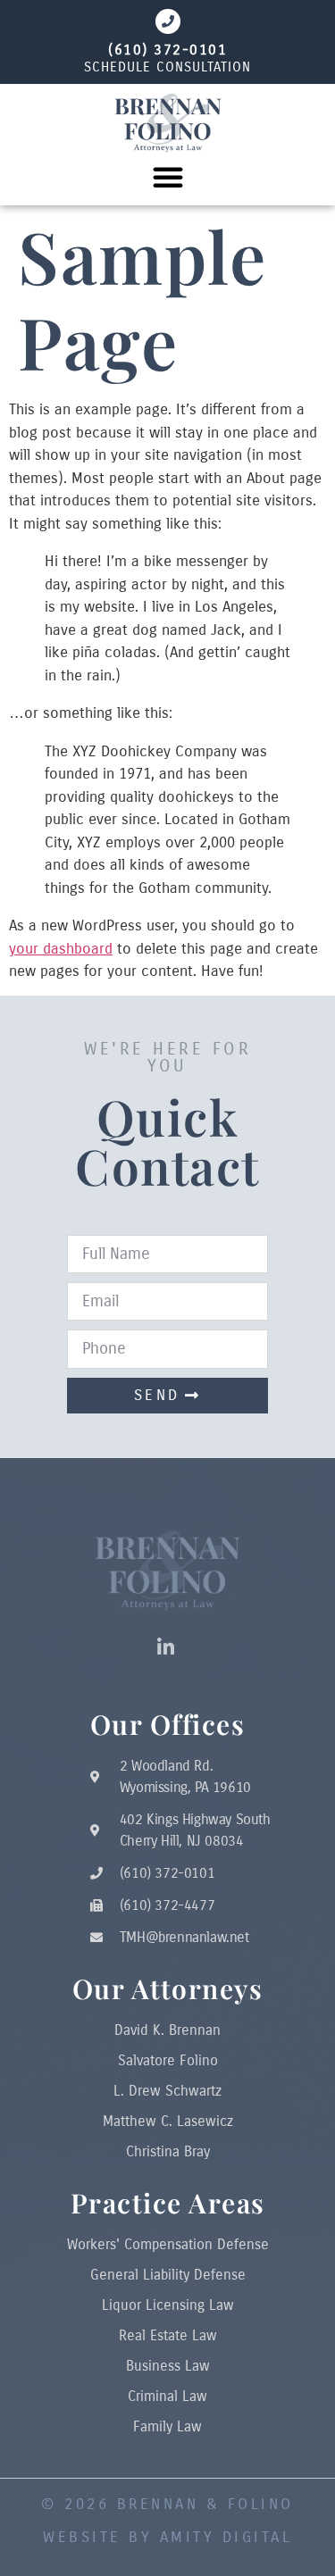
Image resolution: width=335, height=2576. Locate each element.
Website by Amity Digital (167, 2537)
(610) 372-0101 (167, 50)
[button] (168, 177)
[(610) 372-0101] (168, 21)
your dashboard (61, 949)
